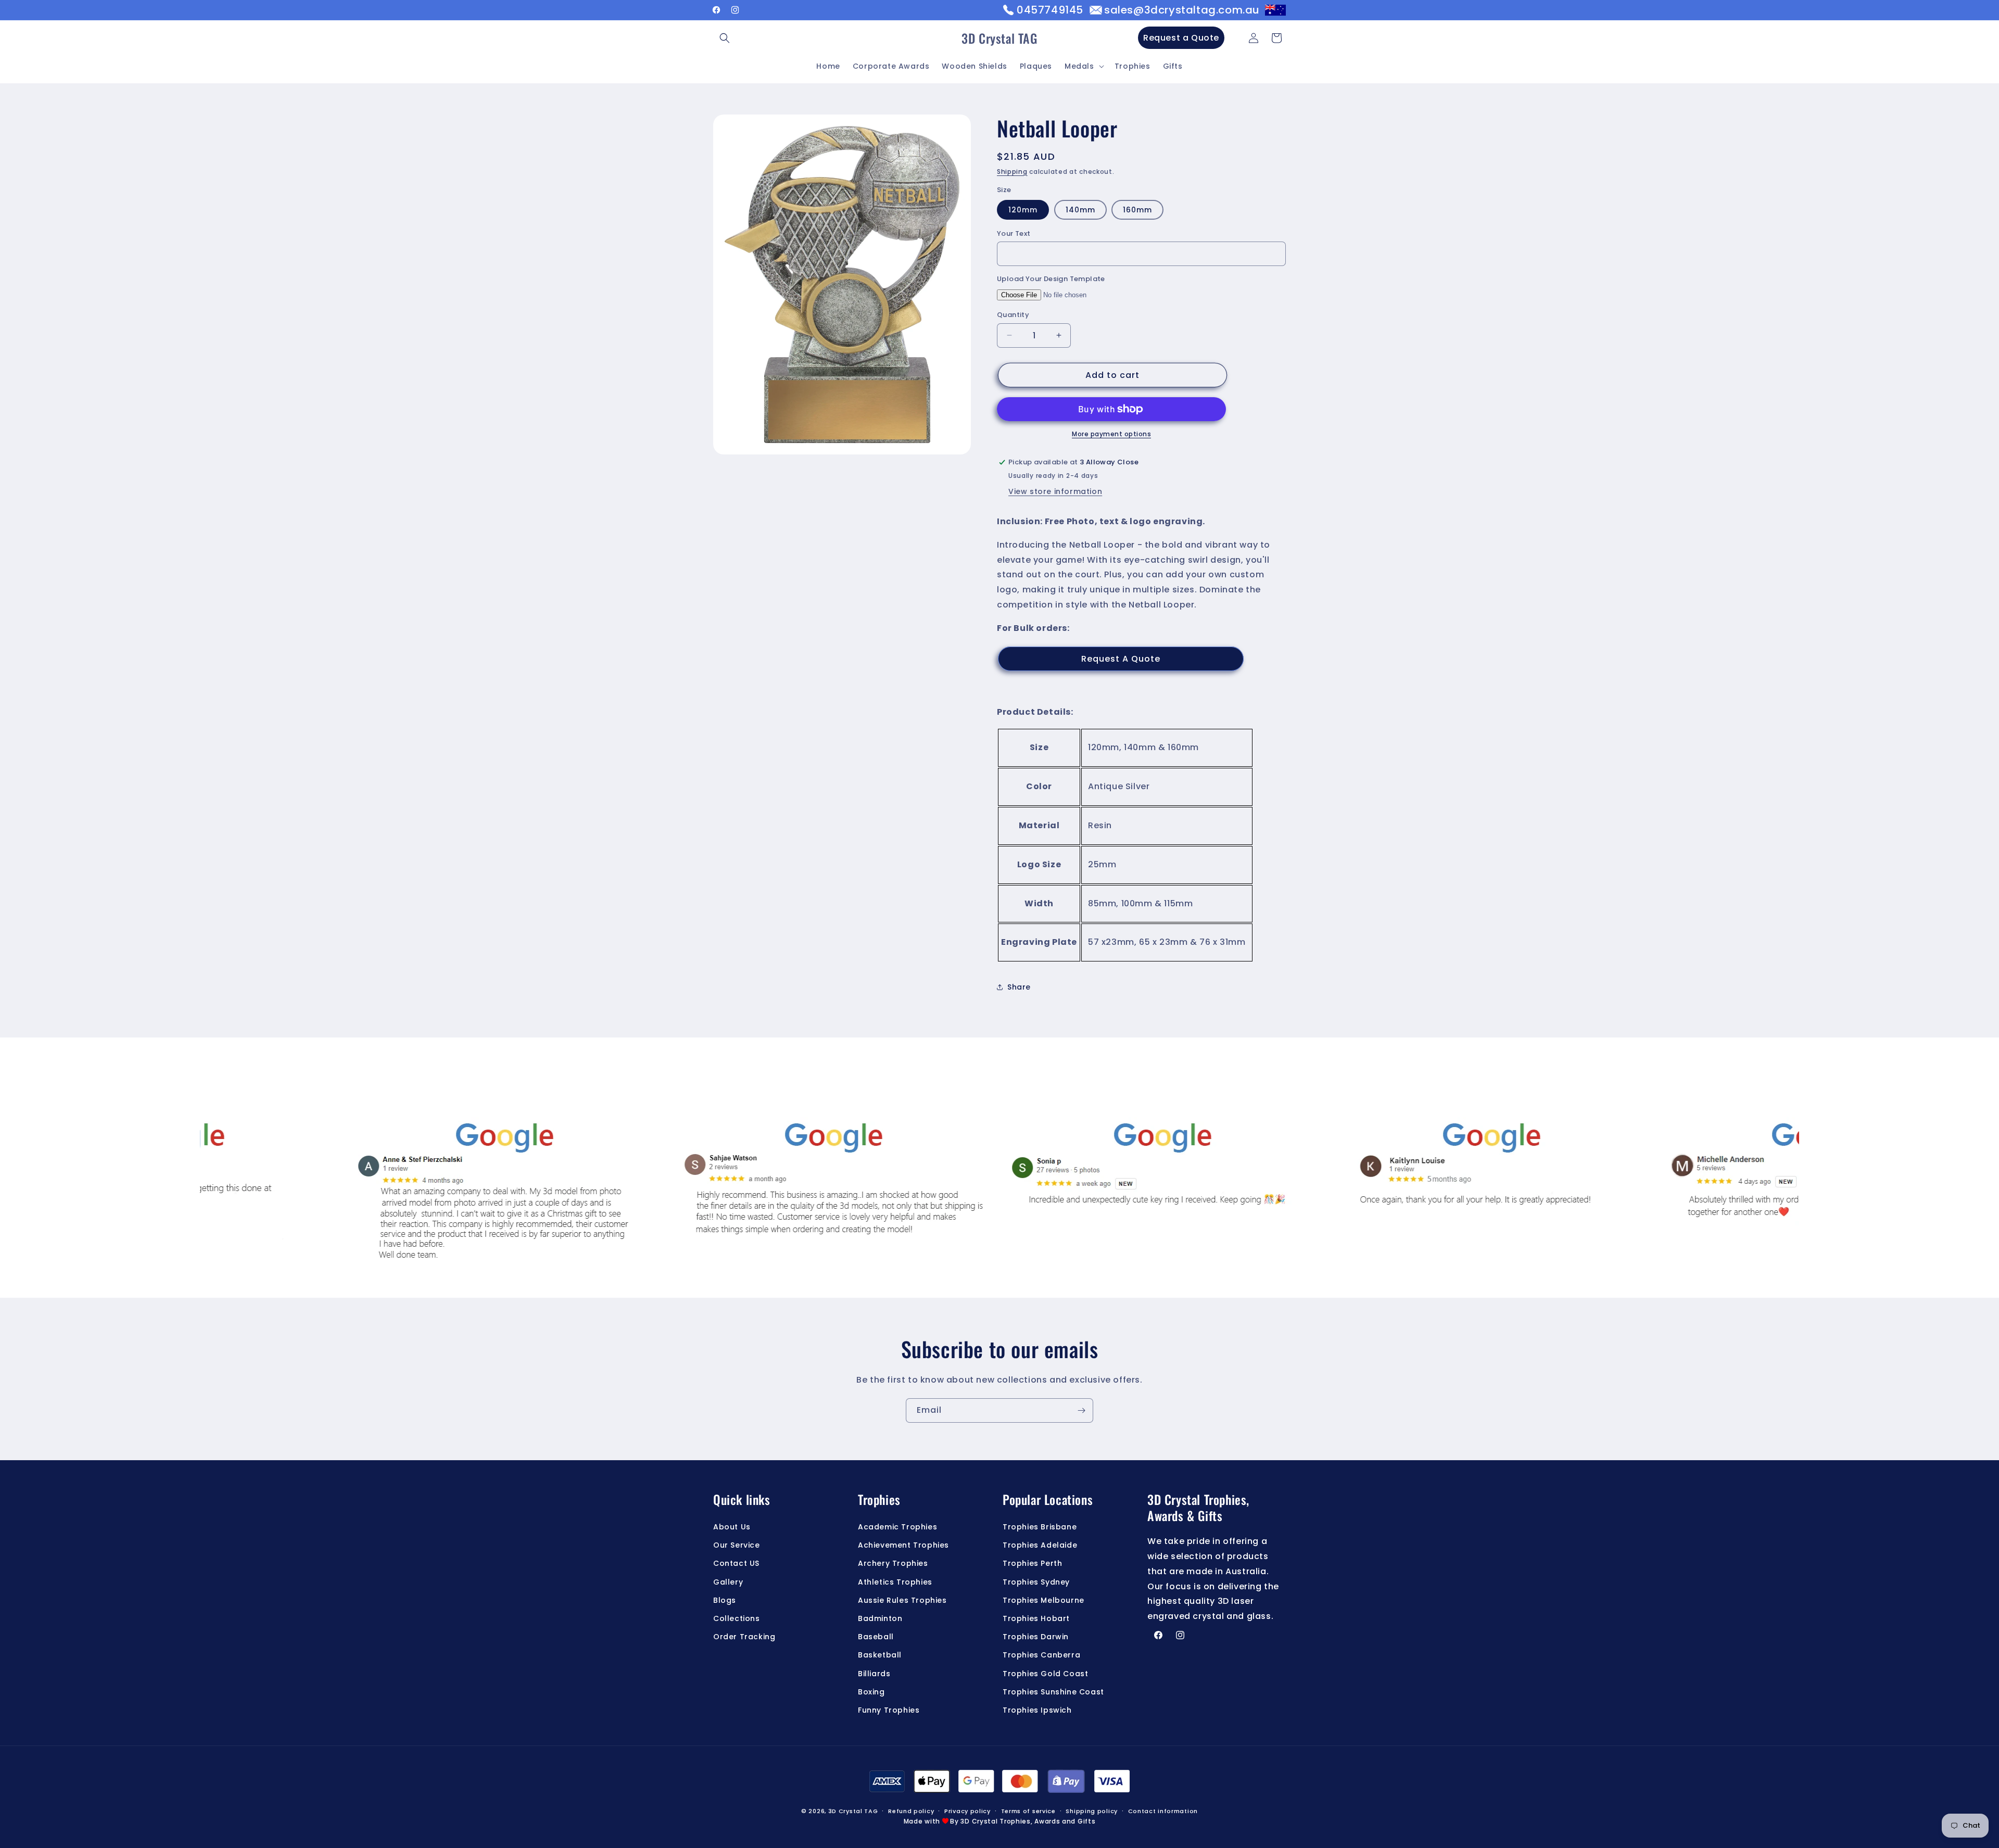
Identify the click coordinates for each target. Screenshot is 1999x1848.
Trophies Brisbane (1040, 1527)
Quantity (1013, 315)
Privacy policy (967, 1811)
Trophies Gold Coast (1045, 1674)
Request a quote (1121, 659)
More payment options (1111, 434)
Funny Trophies (889, 1710)
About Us (732, 1527)
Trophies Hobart (1036, 1618)
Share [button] (1019, 987)
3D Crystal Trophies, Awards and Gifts (1028, 1822)
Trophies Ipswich (1037, 1710)
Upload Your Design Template (1051, 279)
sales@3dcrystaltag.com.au (1182, 10)
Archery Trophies (893, 1564)
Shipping (1012, 172)
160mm (1137, 210)
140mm (1080, 210)
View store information (1055, 491)
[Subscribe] (1081, 1410)
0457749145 (1050, 10)
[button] (725, 38)
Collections (737, 1618)
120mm (1023, 210)
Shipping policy (1092, 1811)
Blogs (725, 1600)
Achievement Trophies (903, 1546)
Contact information (1163, 1811)
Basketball (880, 1655)
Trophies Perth (1032, 1564)
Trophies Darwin (1036, 1637)
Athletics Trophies (895, 1582)
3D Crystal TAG (853, 1811)
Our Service (737, 1546)
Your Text (1014, 233)
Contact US (736, 1564)
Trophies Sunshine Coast (1053, 1692)
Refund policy (911, 1811)
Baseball (876, 1637)
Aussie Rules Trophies (902, 1600)
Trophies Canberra (1041, 1655)
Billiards (874, 1674)
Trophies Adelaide (1040, 1546)
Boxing (871, 1692)
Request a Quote (1181, 38)
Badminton (880, 1618)
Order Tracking (744, 1637)
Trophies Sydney (1036, 1582)
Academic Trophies (897, 1527)
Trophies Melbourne (1043, 1600)
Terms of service (1028, 1811)
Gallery (728, 1582)
